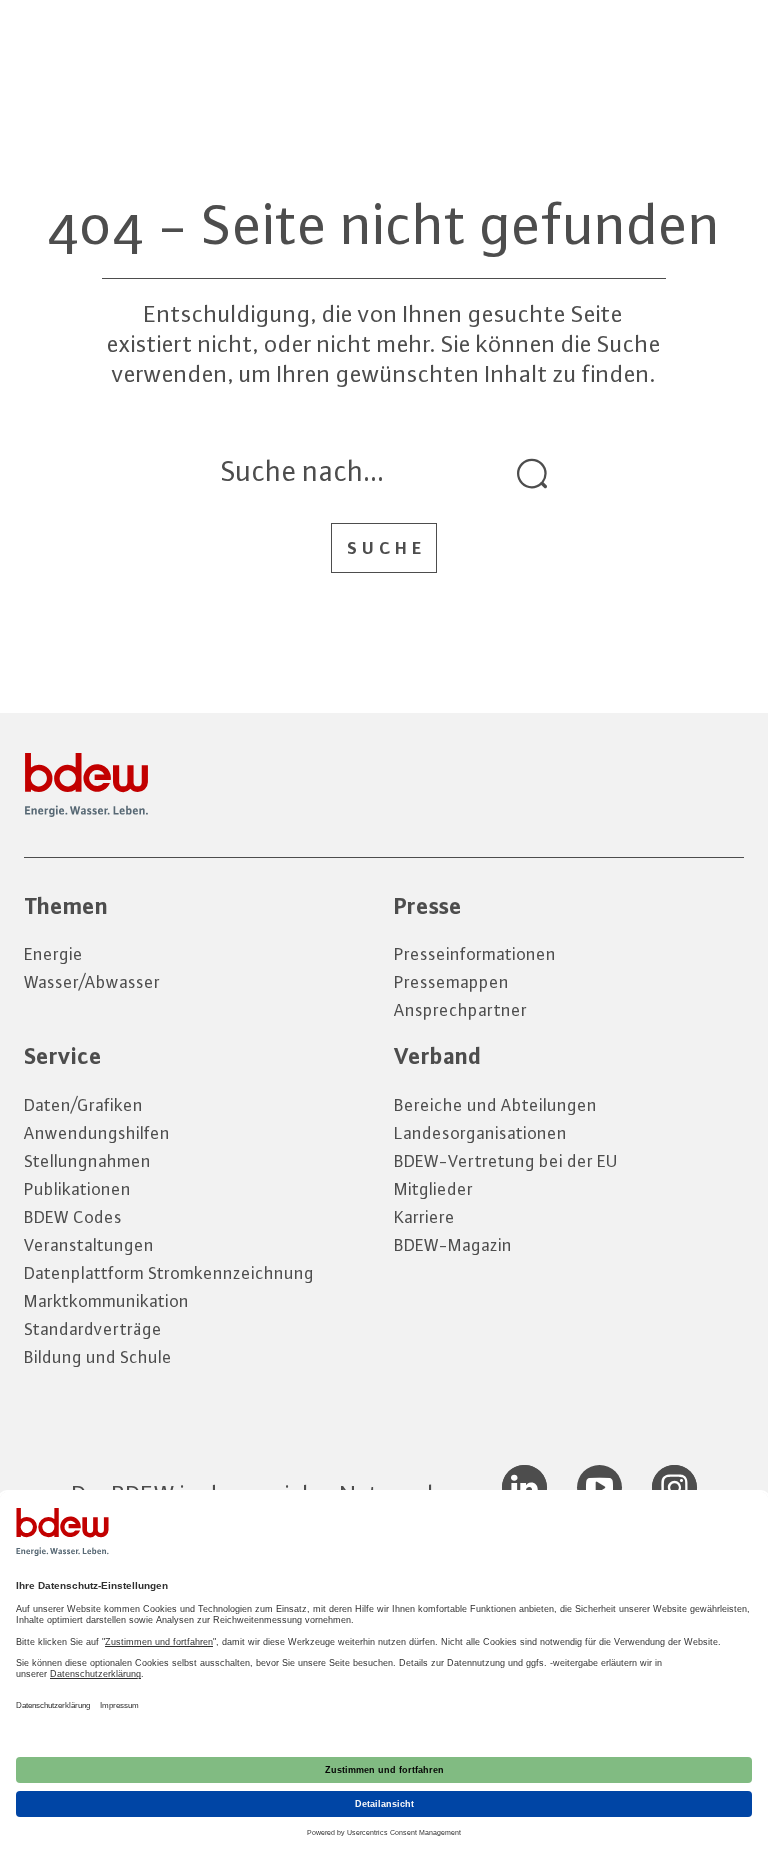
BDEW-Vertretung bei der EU (506, 1161)
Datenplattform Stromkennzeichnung (169, 1273)
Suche (386, 548)
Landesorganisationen (480, 1133)
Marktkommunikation (106, 1301)
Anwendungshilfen (97, 1133)
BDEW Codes (73, 1217)
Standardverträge (93, 1329)
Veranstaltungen (89, 1245)
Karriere (424, 1217)
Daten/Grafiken (83, 1105)
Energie (53, 954)
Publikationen (77, 1189)
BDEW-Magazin (453, 1245)
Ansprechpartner (460, 1010)
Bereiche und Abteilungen (495, 1105)
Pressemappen (451, 982)
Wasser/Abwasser (92, 982)
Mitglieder (433, 1189)
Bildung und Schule (98, 1357)
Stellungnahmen (87, 1161)
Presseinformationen (475, 954)
